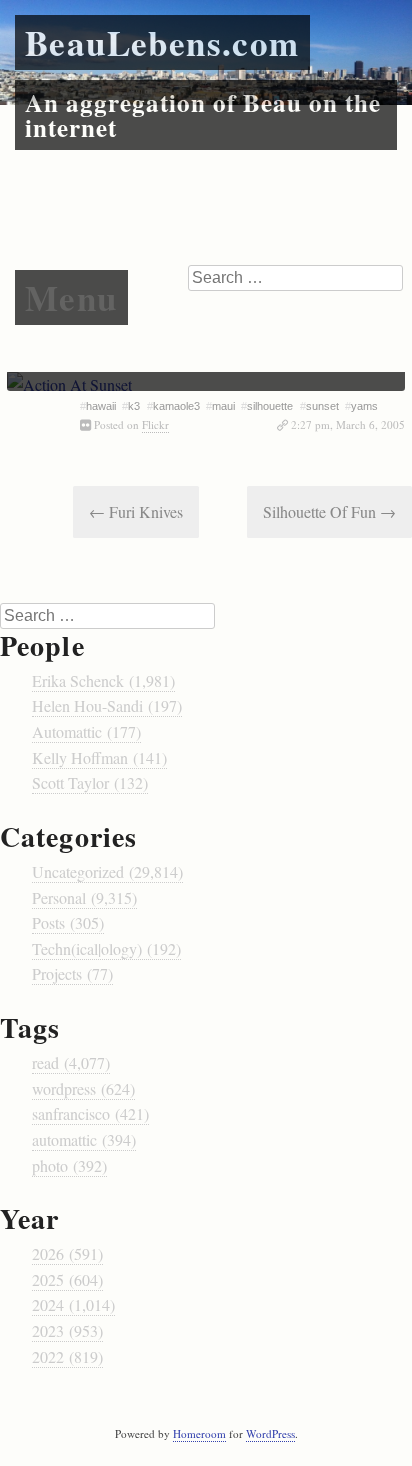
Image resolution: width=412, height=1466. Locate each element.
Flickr (155, 424)
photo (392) (69, 1165)
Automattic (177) (86, 731)
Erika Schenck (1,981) (103, 680)
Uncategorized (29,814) (107, 871)
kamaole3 (176, 406)
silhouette (270, 406)
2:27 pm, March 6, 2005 (348, 424)
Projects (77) (72, 973)
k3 (134, 406)
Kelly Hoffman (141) (99, 757)
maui (223, 406)
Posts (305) (68, 922)
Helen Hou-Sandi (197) (107, 705)
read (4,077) (71, 1062)
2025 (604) (67, 1279)
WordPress (270, 1433)
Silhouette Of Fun (329, 511)
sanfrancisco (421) (90, 1113)
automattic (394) (84, 1139)
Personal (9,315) (84, 897)
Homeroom (199, 1433)
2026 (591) (67, 1253)
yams (364, 406)
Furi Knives (136, 511)
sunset (322, 406)
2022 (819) (67, 1356)
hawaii (101, 406)
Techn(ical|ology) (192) (106, 948)
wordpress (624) (83, 1088)
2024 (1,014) (73, 1304)
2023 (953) (67, 1330)
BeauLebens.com (162, 42)
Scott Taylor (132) (90, 782)
